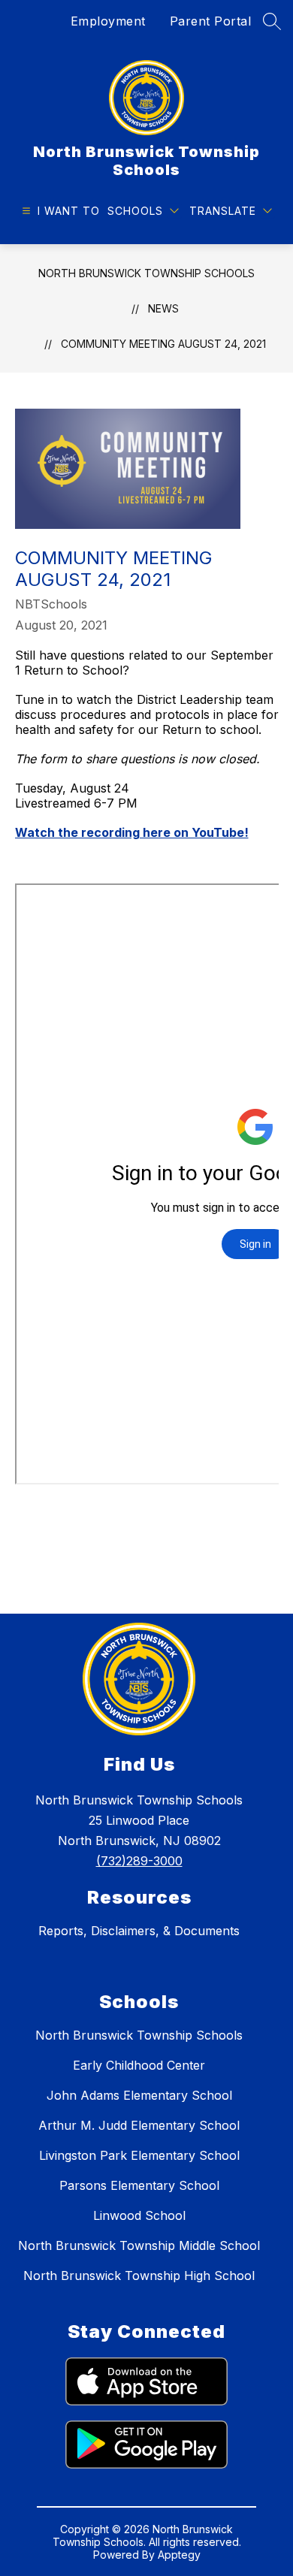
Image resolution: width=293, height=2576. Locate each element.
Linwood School (139, 2215)
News (163, 308)
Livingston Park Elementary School (139, 2155)
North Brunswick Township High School (139, 2276)
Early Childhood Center (139, 2065)
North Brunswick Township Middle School (139, 2245)
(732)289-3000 (139, 1861)
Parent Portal (211, 21)
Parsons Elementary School (139, 2185)
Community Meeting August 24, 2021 (163, 344)
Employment (108, 21)
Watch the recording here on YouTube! (132, 832)
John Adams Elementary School (139, 2095)
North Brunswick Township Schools (146, 273)
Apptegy (179, 2555)
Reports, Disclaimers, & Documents (139, 1931)
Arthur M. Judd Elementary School (139, 2125)
